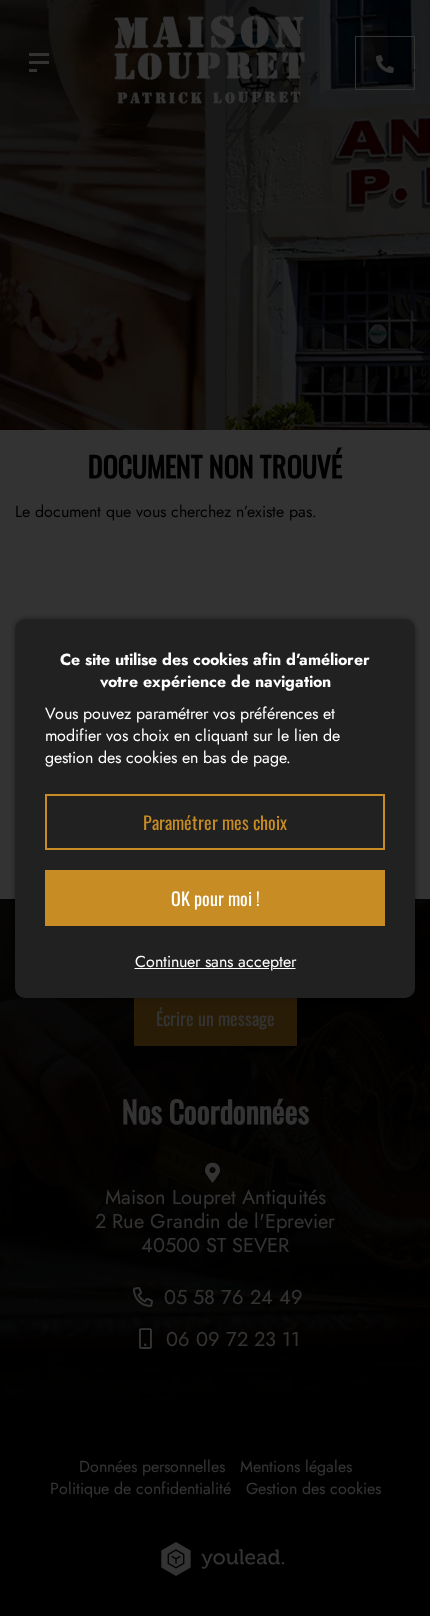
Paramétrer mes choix (215, 822)
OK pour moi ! (215, 898)
